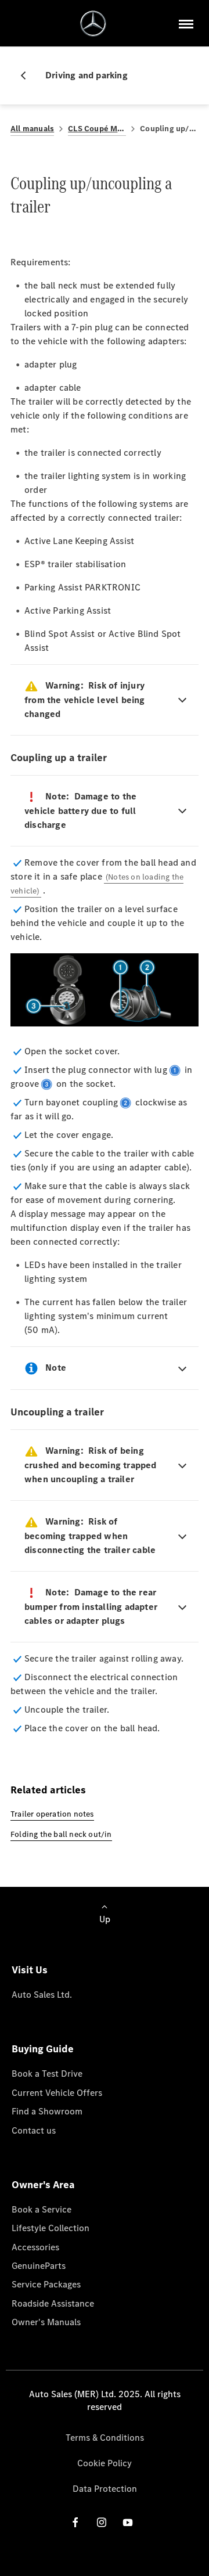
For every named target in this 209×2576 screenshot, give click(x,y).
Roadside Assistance (53, 2303)
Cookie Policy (105, 2463)
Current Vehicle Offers (57, 2093)
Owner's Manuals (46, 2322)
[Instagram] (102, 2522)
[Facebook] (75, 2522)
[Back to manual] (28, 75)
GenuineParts (39, 2266)
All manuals (32, 129)
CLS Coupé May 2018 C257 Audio (97, 129)
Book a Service (42, 2209)
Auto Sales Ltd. (42, 1995)
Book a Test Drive (47, 2074)
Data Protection (105, 2489)
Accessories (35, 2247)
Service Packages (46, 2284)
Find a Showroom (47, 2111)
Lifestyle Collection (51, 2228)
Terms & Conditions (105, 2438)
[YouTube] (128, 2522)
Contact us (34, 2130)
